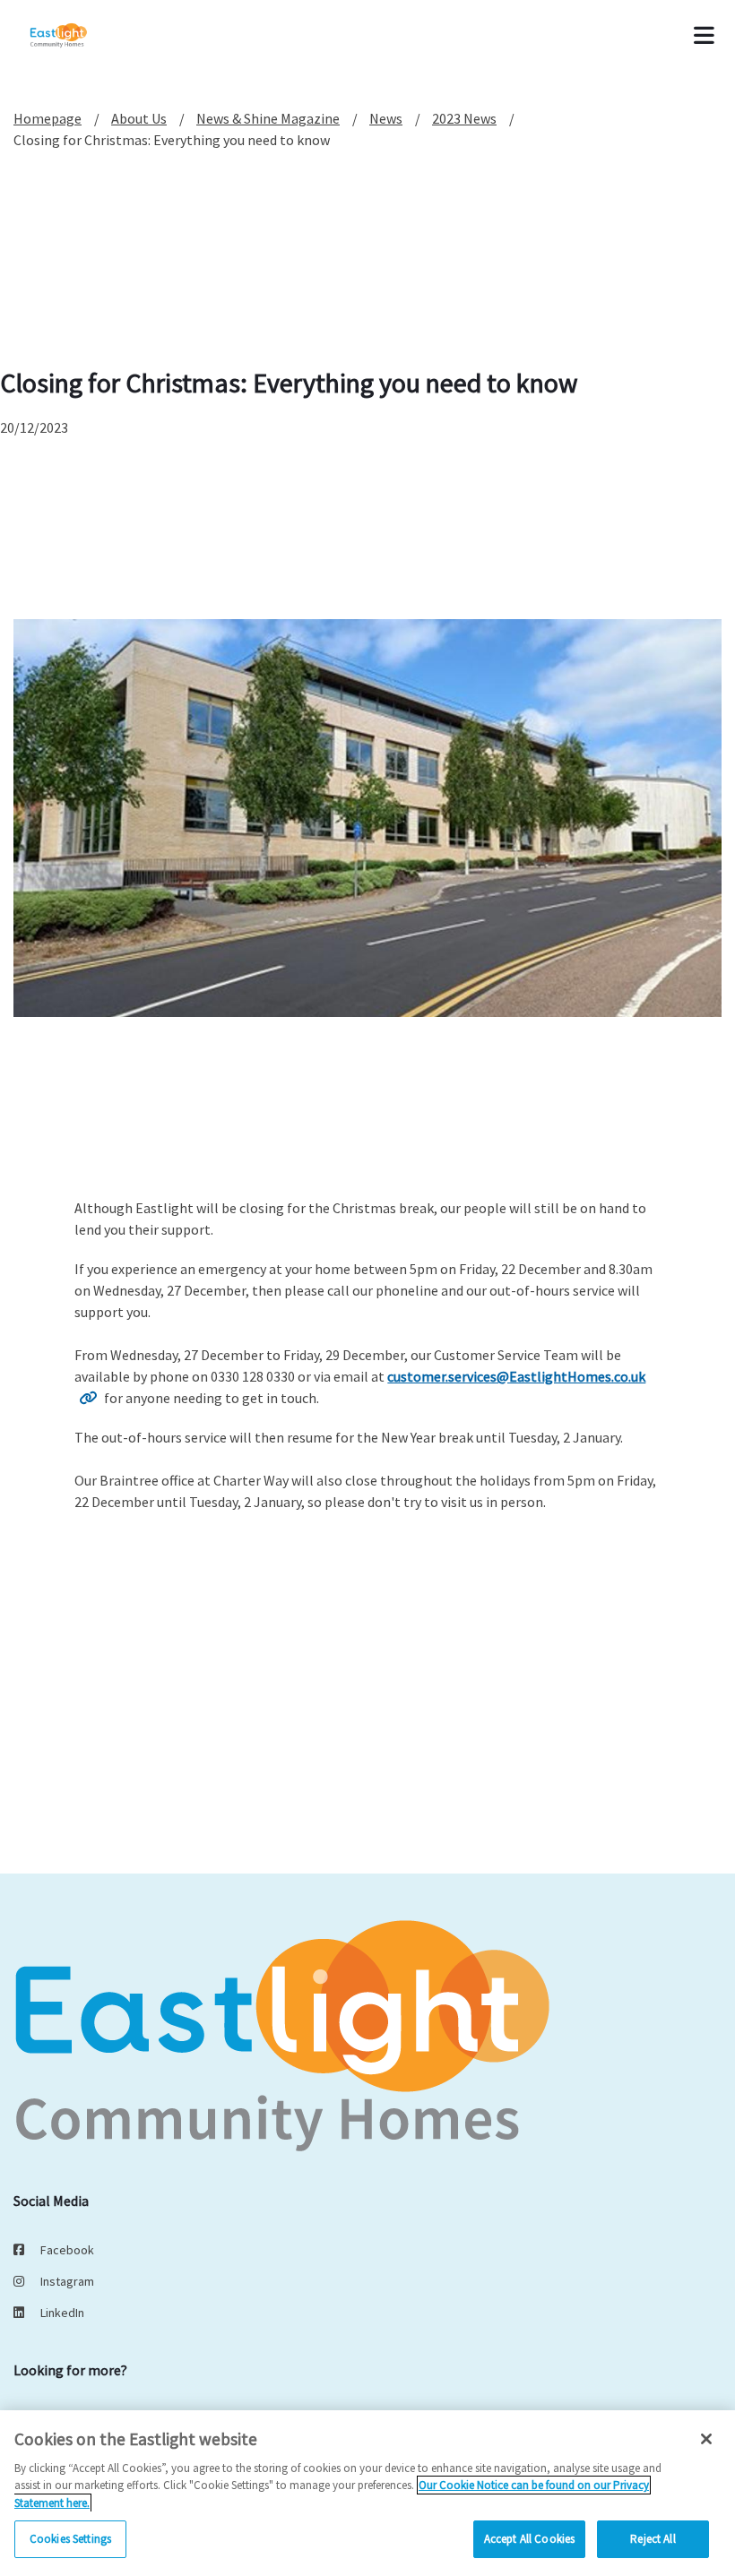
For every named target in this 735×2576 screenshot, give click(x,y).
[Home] (82, 36)
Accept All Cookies (529, 2539)
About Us (139, 118)
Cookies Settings (70, 2539)
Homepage (48, 118)
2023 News (464, 118)
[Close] (706, 2439)
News (386, 118)
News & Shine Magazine (268, 118)
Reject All (653, 2539)
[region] (367, 2493)
